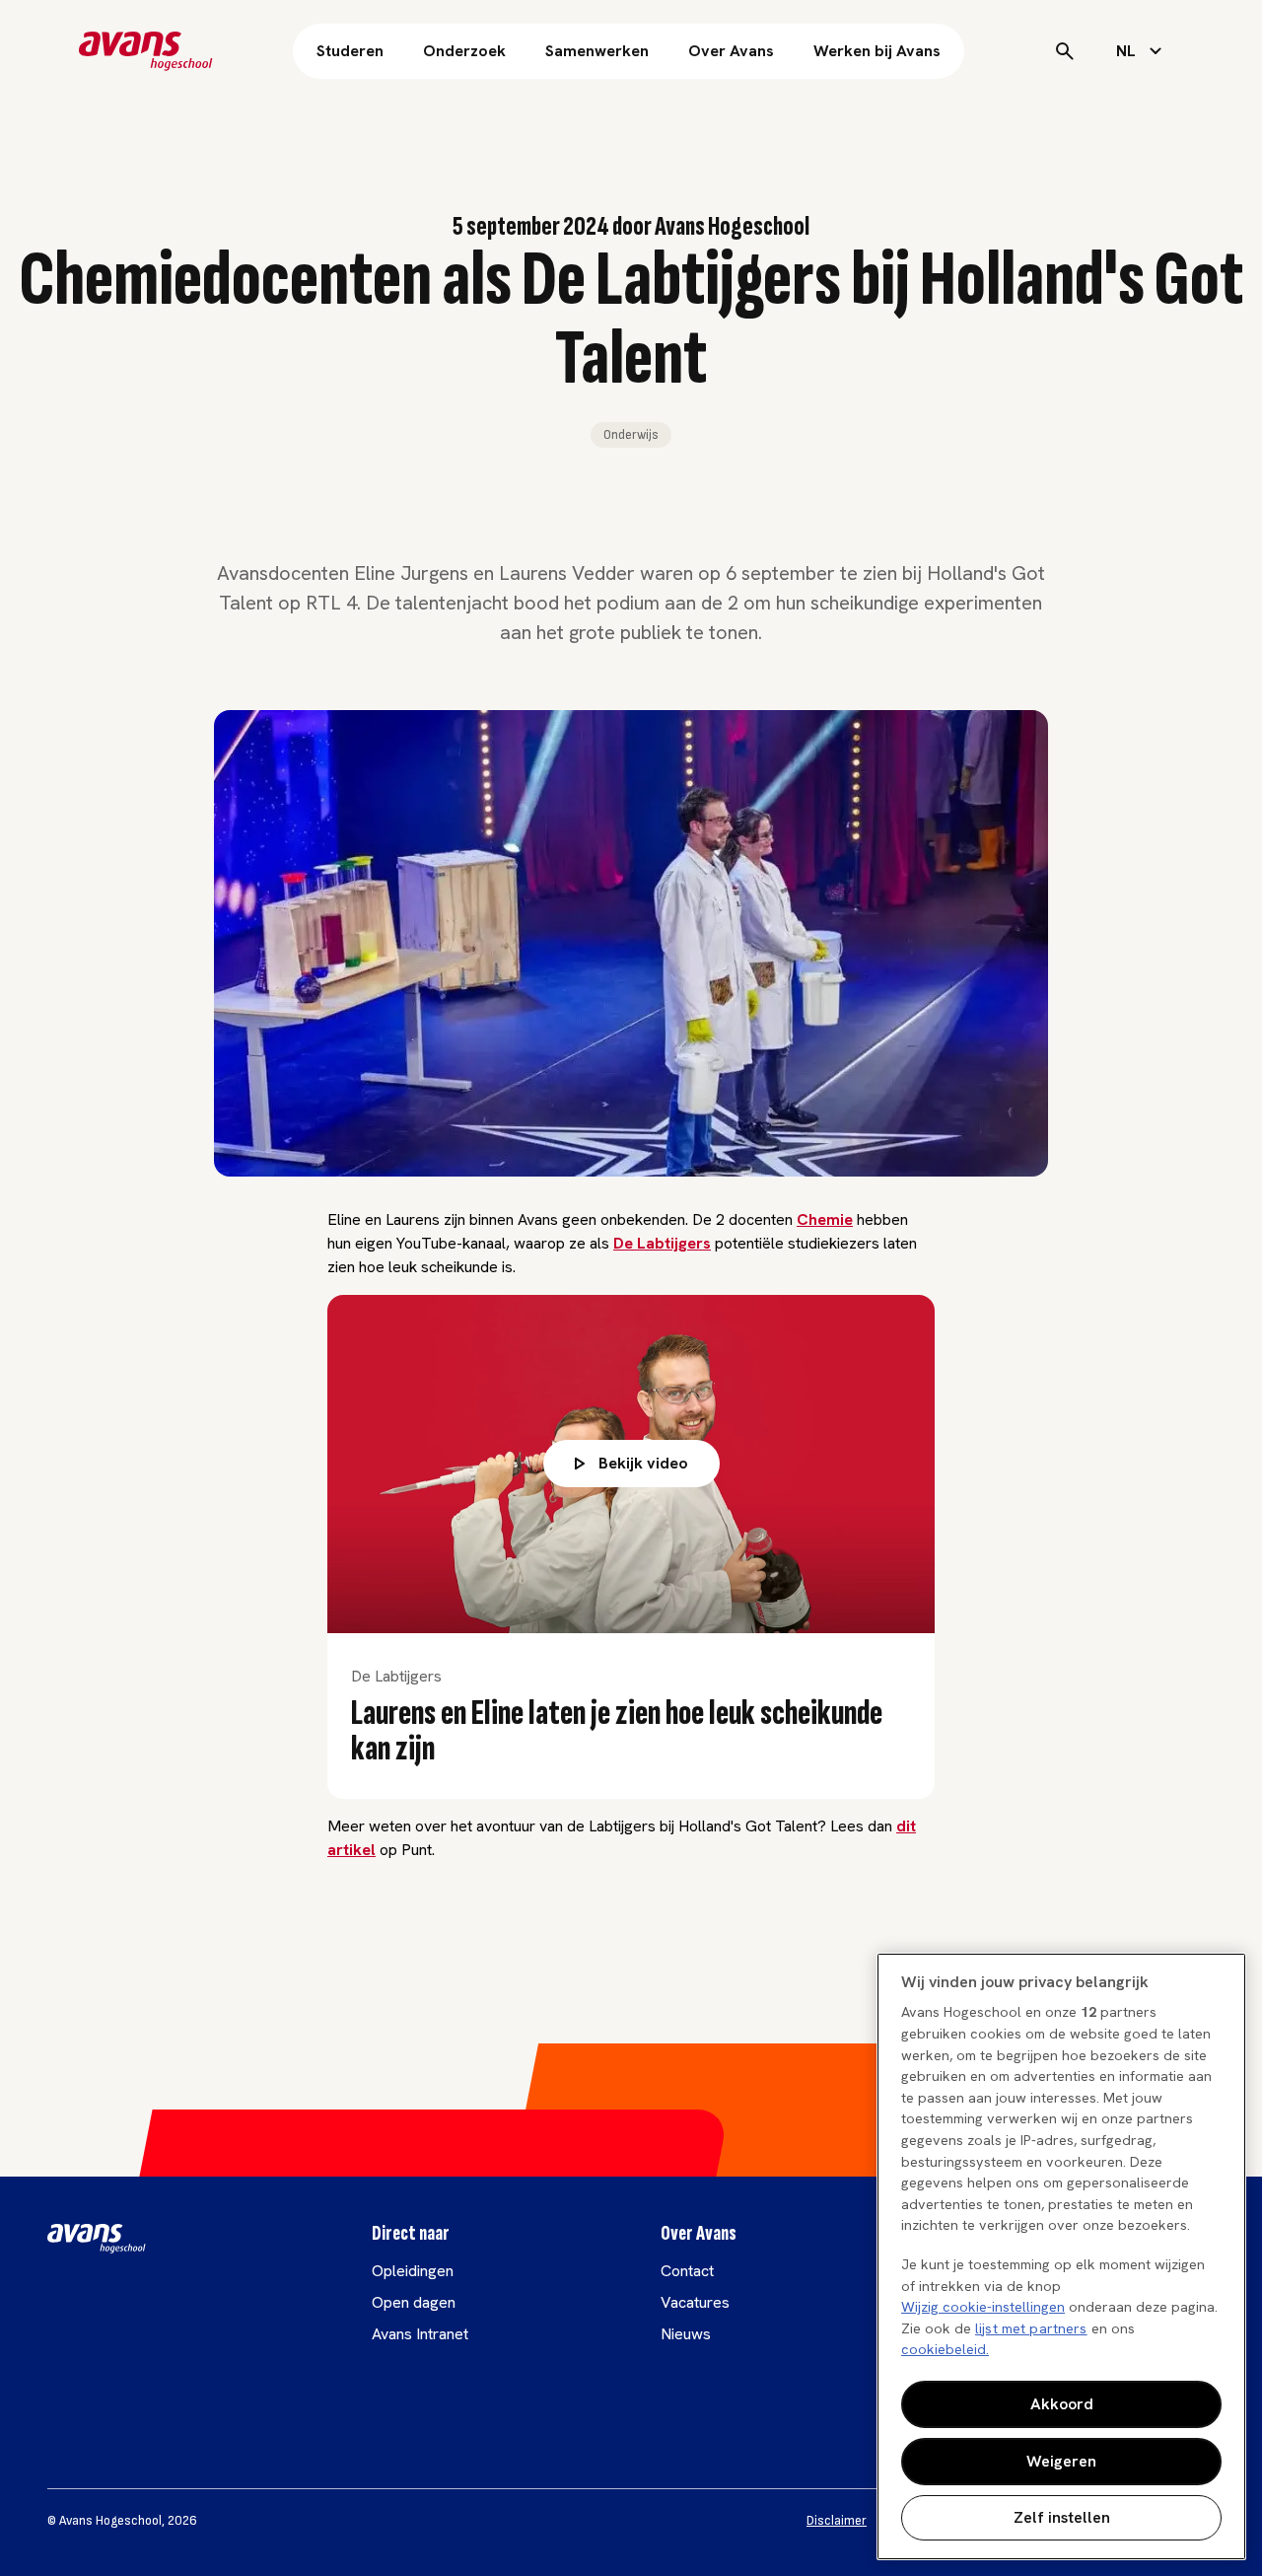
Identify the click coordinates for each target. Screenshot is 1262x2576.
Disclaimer (837, 2521)
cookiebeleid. (945, 2349)
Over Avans (731, 51)
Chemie (825, 1219)
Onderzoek (464, 51)
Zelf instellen (1062, 2517)
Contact (687, 2271)
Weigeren (1061, 2461)
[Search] (1065, 51)
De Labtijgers (662, 1243)
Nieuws (686, 2334)
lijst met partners (1031, 2328)
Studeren (350, 51)
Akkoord (1062, 2404)
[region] (1061, 2256)
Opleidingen (413, 2271)
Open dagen (414, 2302)
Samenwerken (597, 51)
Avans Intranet (420, 2334)
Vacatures (695, 2302)
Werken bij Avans (877, 51)
